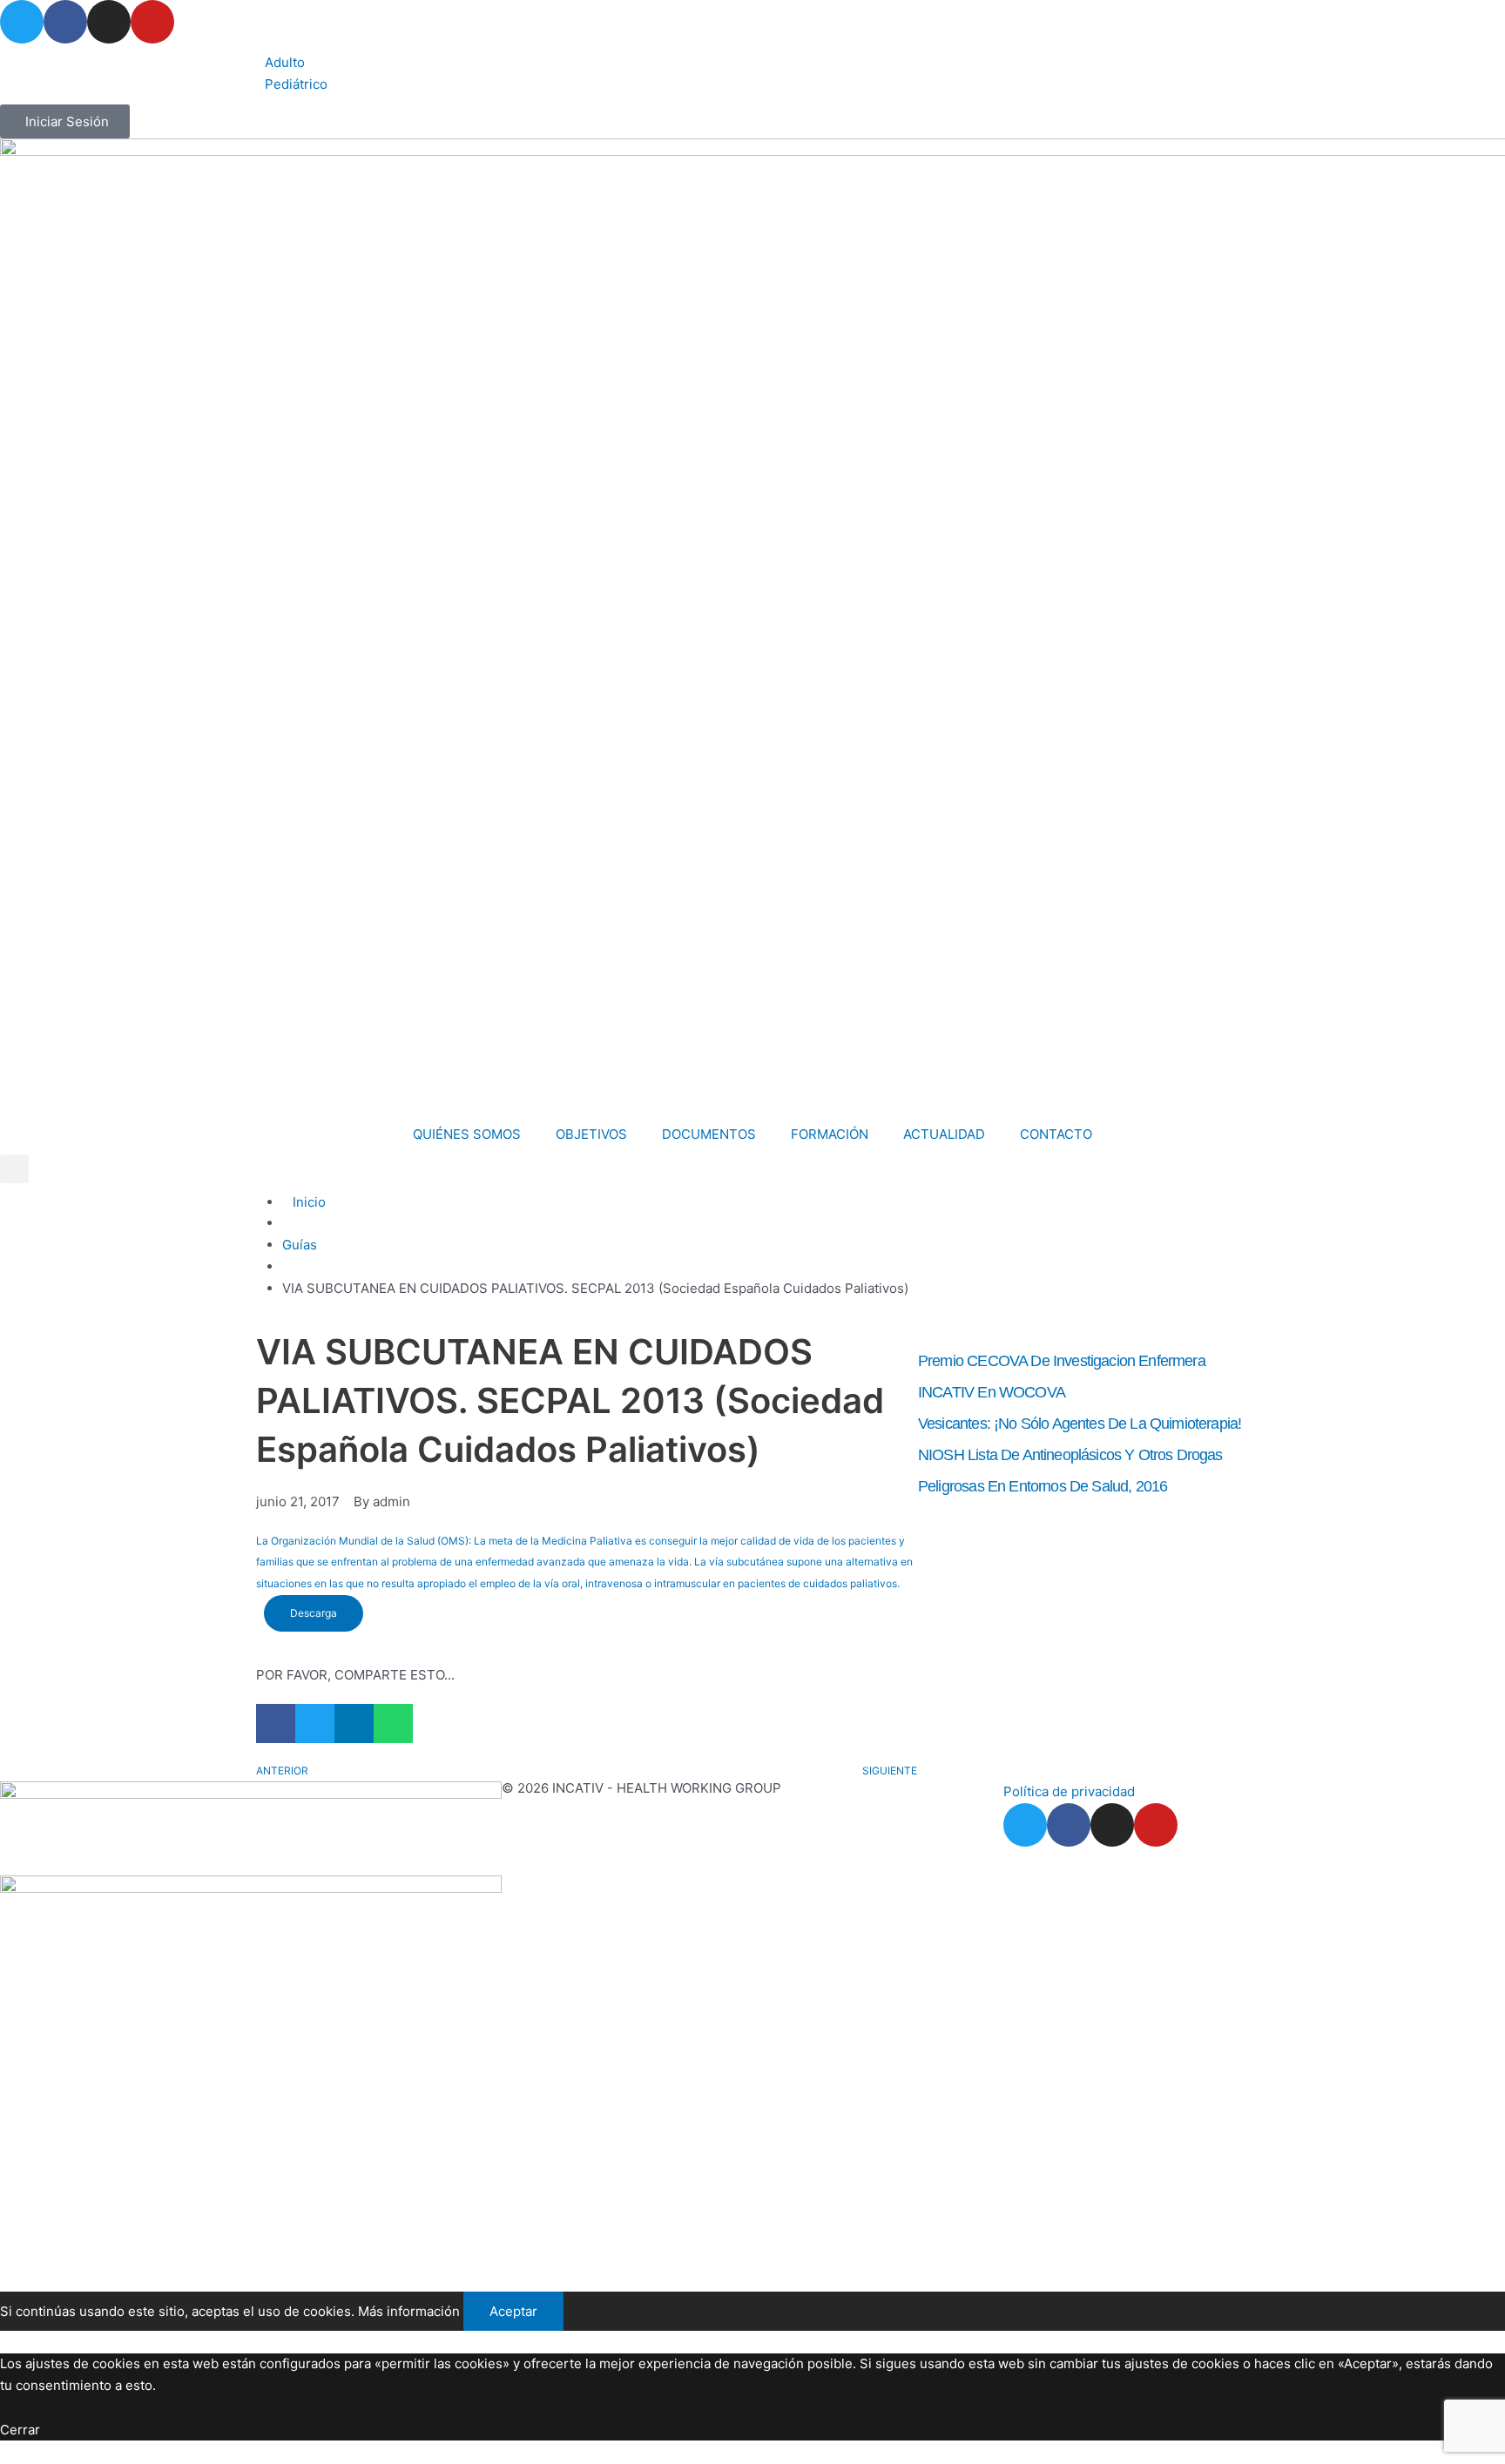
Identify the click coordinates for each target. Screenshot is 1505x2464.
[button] (14, 1169)
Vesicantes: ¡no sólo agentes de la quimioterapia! (1080, 1424)
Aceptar (513, 2311)
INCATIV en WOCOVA (992, 1392)
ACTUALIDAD (944, 1134)
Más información (409, 2311)
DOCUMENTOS (709, 1134)
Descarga (314, 1613)
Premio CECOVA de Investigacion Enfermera (1062, 1361)
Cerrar (20, 2430)
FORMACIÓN (830, 1134)
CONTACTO (1056, 1134)
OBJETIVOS (591, 1134)
